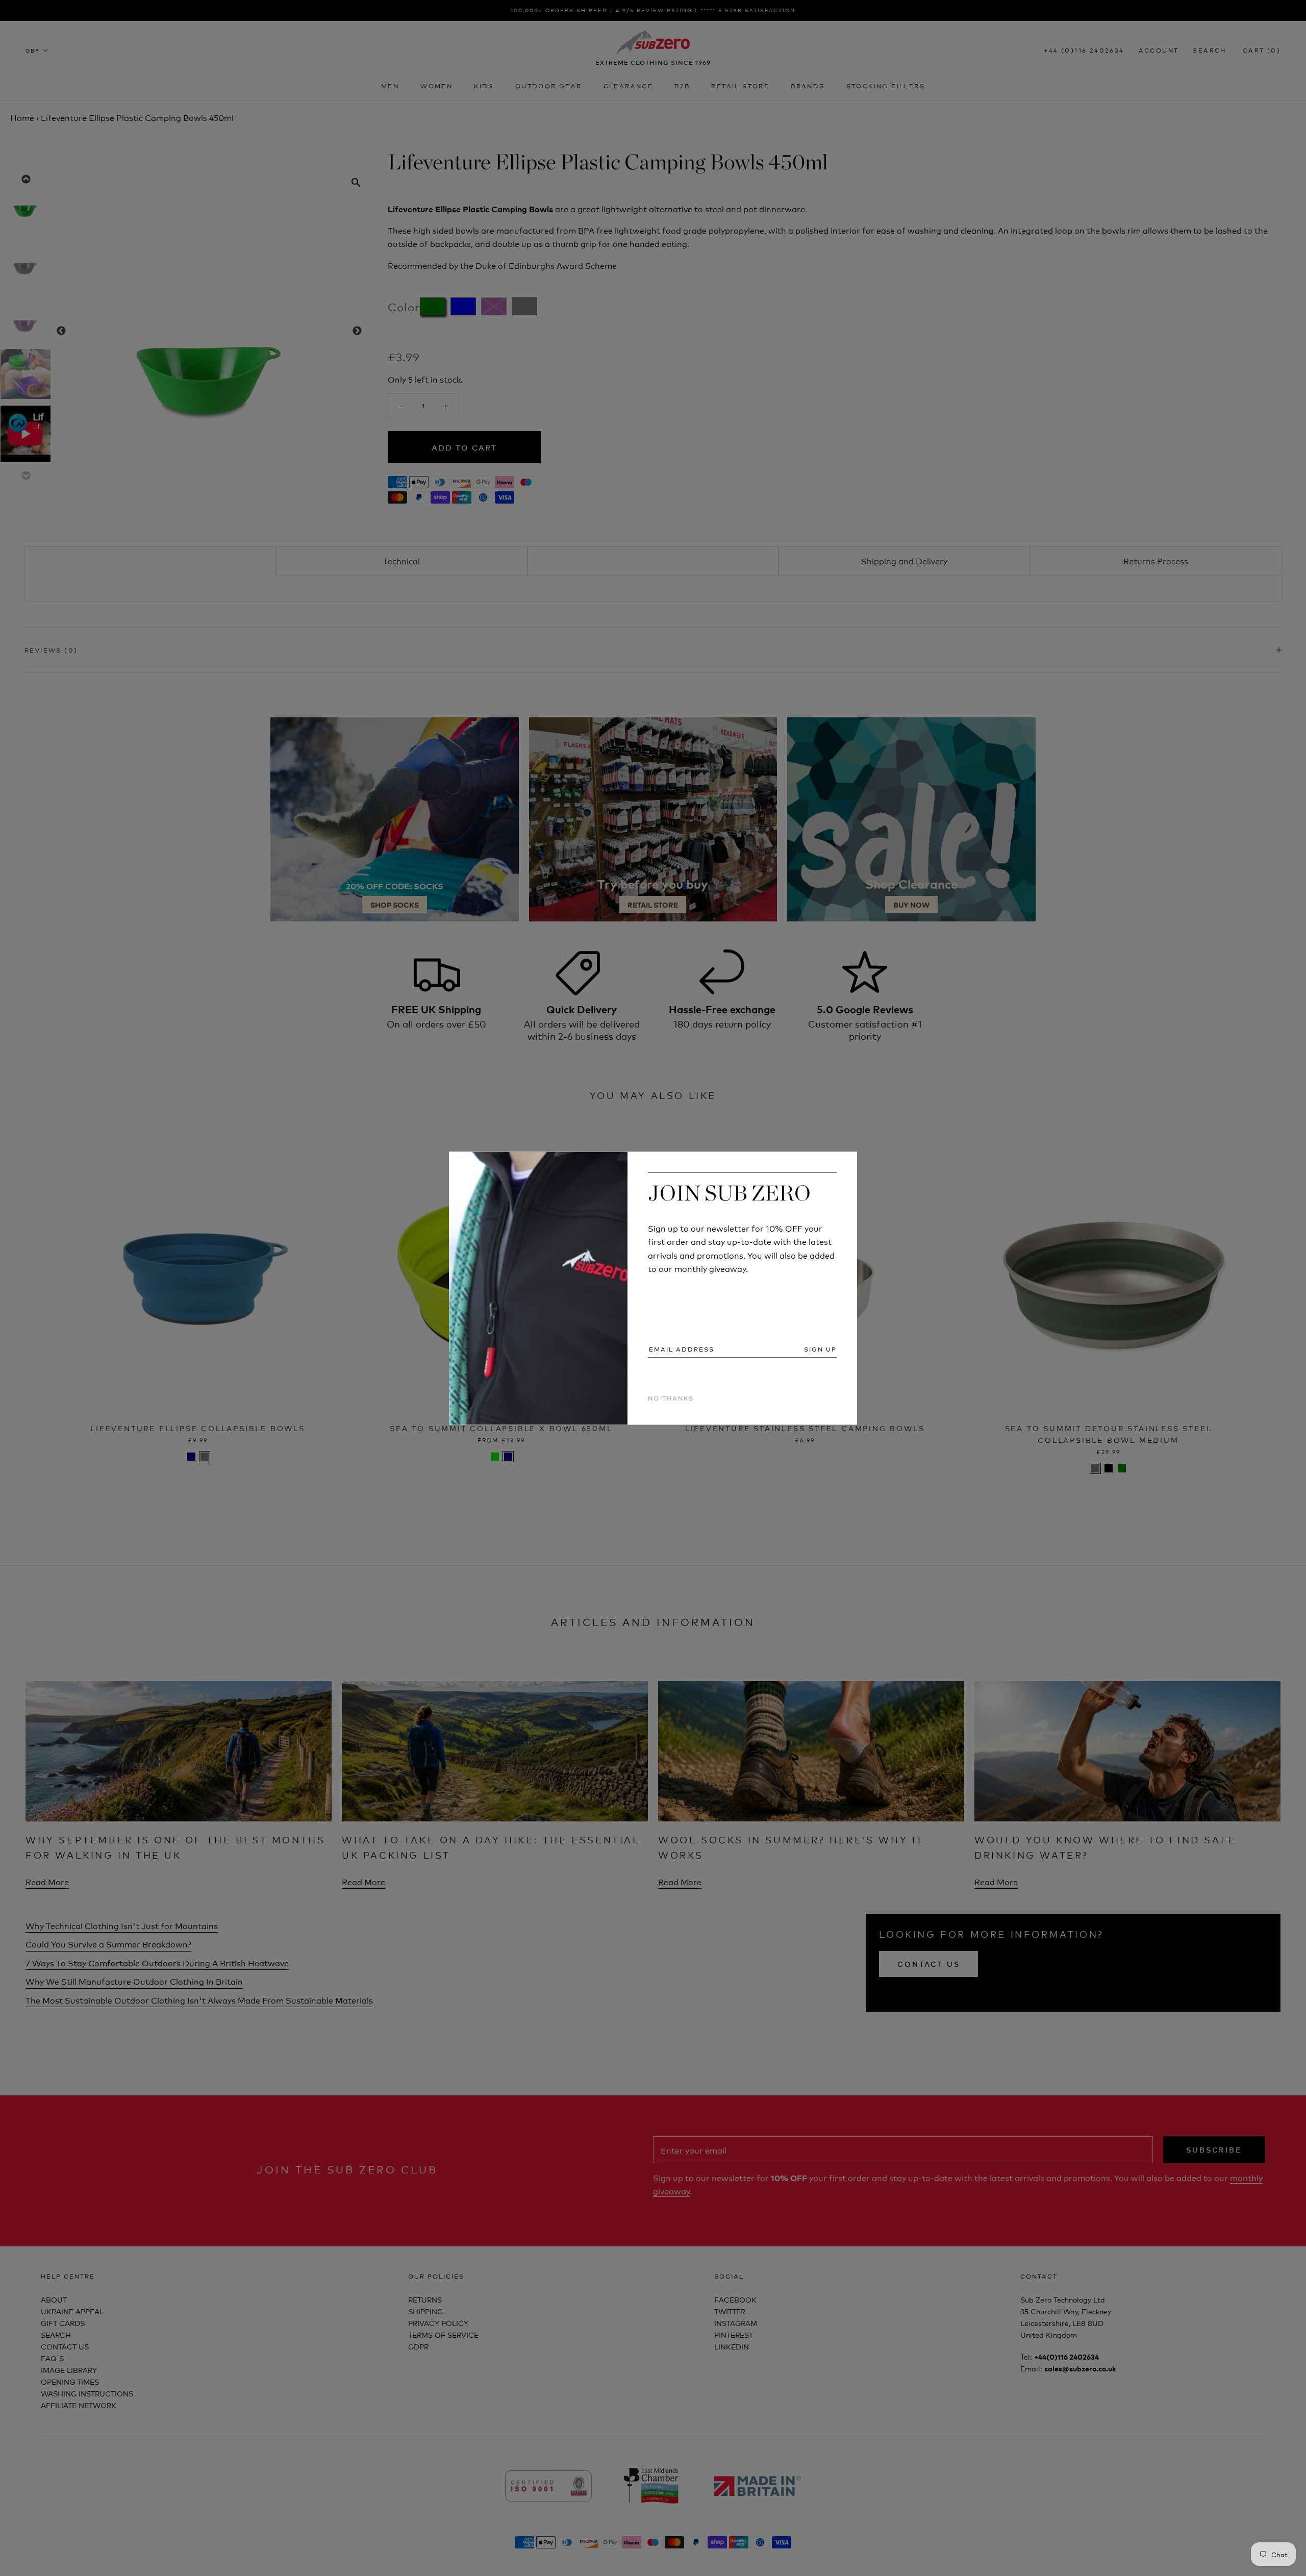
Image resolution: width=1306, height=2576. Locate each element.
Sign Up (820, 1349)
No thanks (671, 1398)
